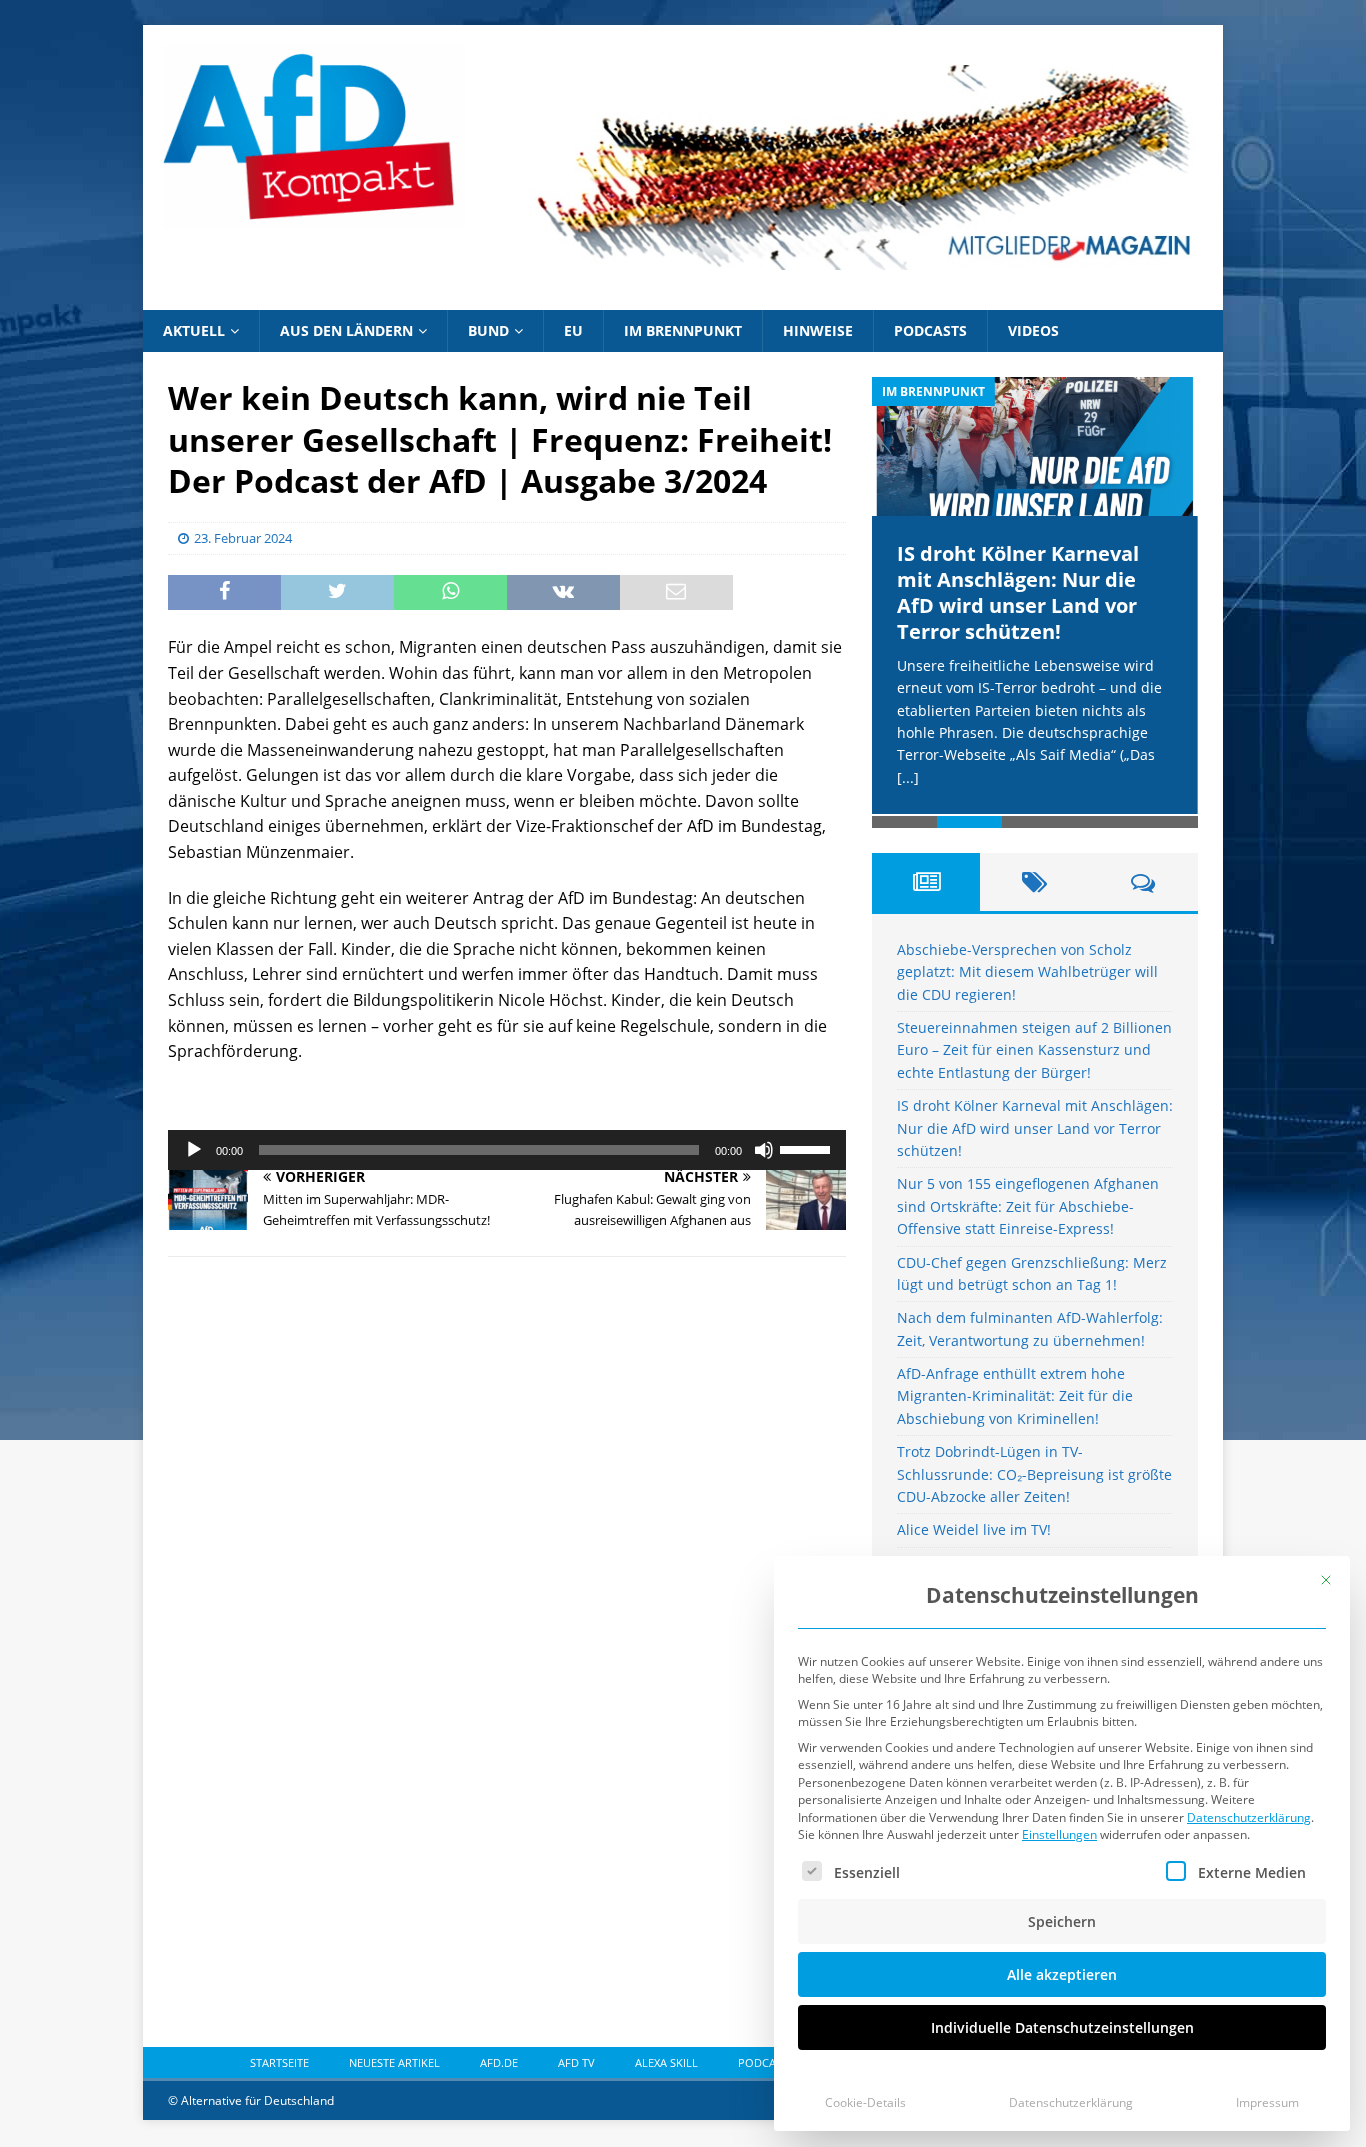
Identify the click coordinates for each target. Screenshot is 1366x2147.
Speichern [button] (1062, 1921)
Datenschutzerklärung (1249, 1817)
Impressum (1267, 2102)
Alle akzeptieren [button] (1062, 1974)
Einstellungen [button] (1059, 1834)
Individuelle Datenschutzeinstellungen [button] (1062, 2027)
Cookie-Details (865, 2102)
